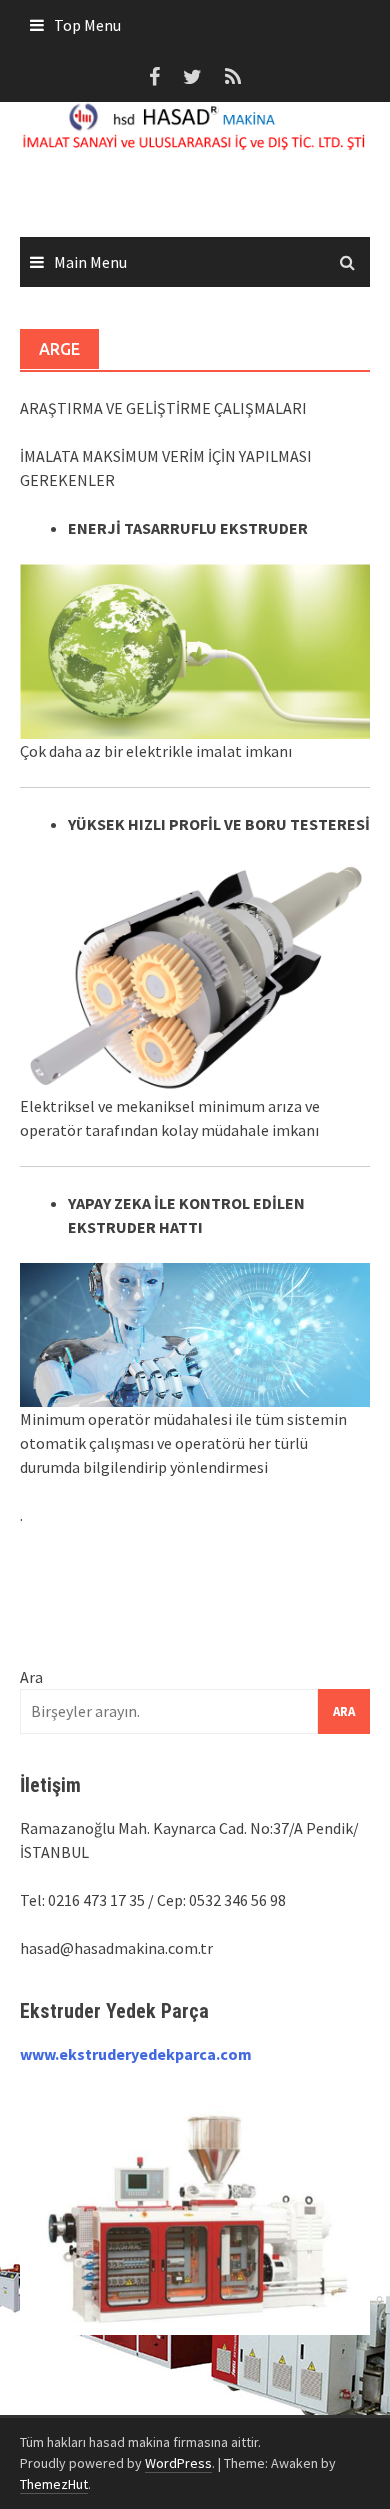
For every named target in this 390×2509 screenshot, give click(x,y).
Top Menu (87, 25)
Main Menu (90, 262)
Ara (31, 1677)
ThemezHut (54, 2484)
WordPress (178, 2463)
